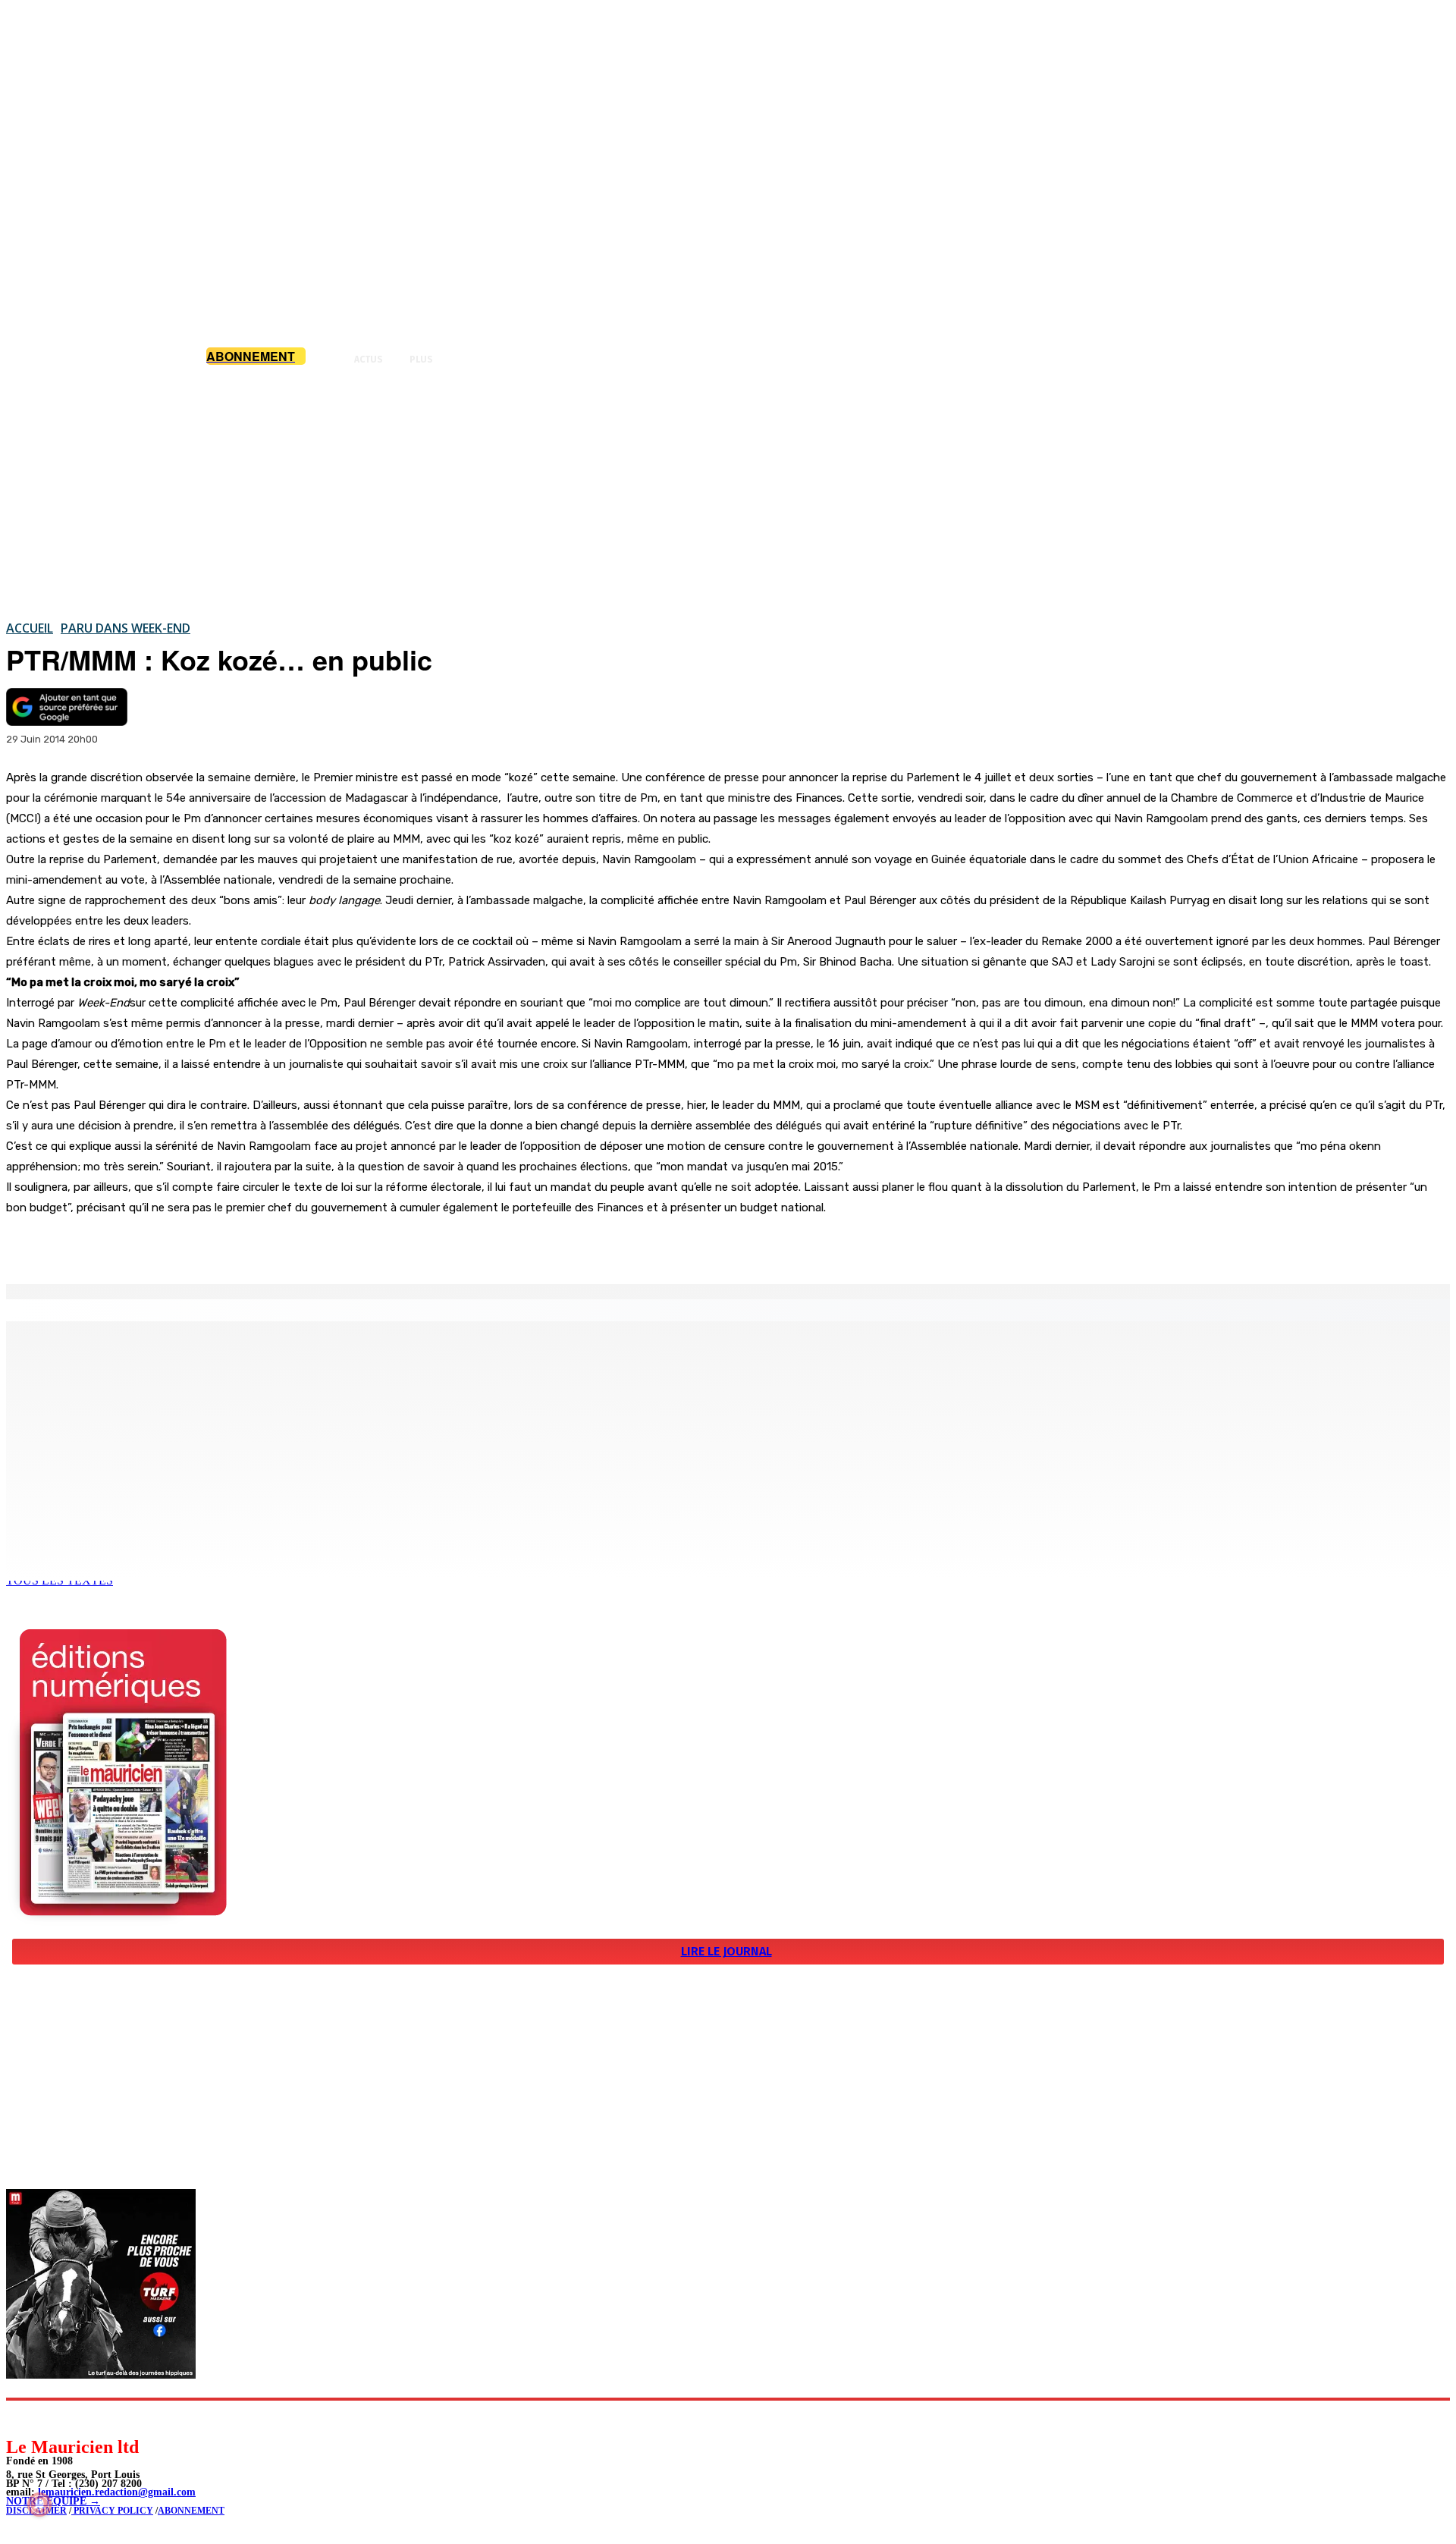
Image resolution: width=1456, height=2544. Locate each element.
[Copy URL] (267, 1245)
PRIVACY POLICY (112, 2511)
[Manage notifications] (39, 2505)
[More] (322, 1245)
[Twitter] (212, 1245)
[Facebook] (158, 1245)
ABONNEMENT (191, 2511)
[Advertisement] (728, 492)
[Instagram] (53, 2418)
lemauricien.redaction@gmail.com (117, 2492)
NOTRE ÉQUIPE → (53, 2501)
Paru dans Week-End (126, 628)
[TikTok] (122, 2418)
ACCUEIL (30, 628)
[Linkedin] (88, 2418)
